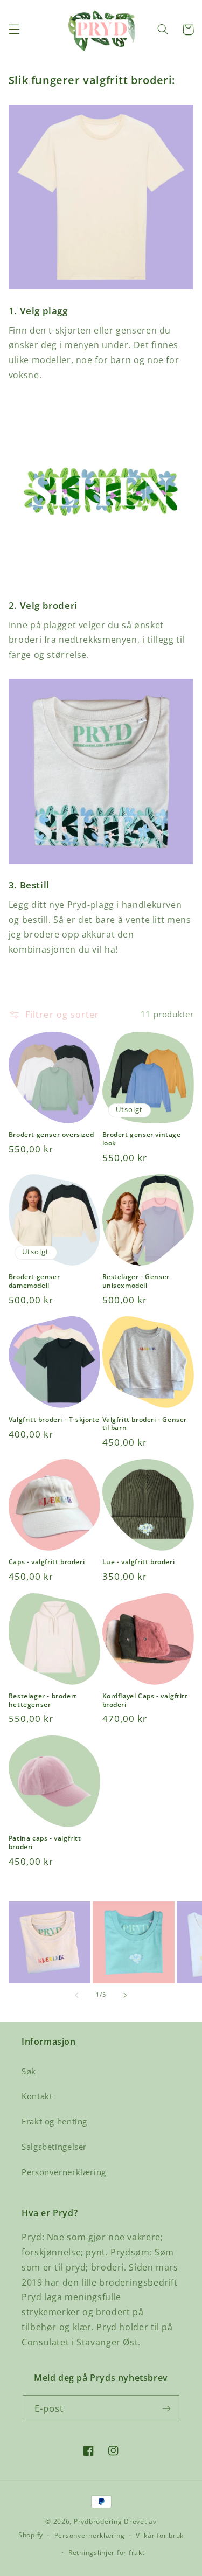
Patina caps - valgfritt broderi (45, 1842)
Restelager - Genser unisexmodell (136, 1281)
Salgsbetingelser (54, 2147)
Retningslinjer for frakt (107, 2553)
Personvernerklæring (64, 2172)
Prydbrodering (98, 2521)
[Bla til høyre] (126, 1995)
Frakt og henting (54, 2121)
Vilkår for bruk (160, 2535)
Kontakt (37, 2096)
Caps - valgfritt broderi (47, 1562)
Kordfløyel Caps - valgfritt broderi (145, 1700)
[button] (14, 30)
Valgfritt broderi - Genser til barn (145, 1424)
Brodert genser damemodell (34, 1281)
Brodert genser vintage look (142, 1139)
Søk (29, 2071)
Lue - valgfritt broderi (139, 1562)
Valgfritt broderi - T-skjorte (54, 1420)
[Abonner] (166, 2408)
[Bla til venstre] (76, 1995)
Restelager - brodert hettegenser (43, 1700)
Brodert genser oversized (51, 1135)
